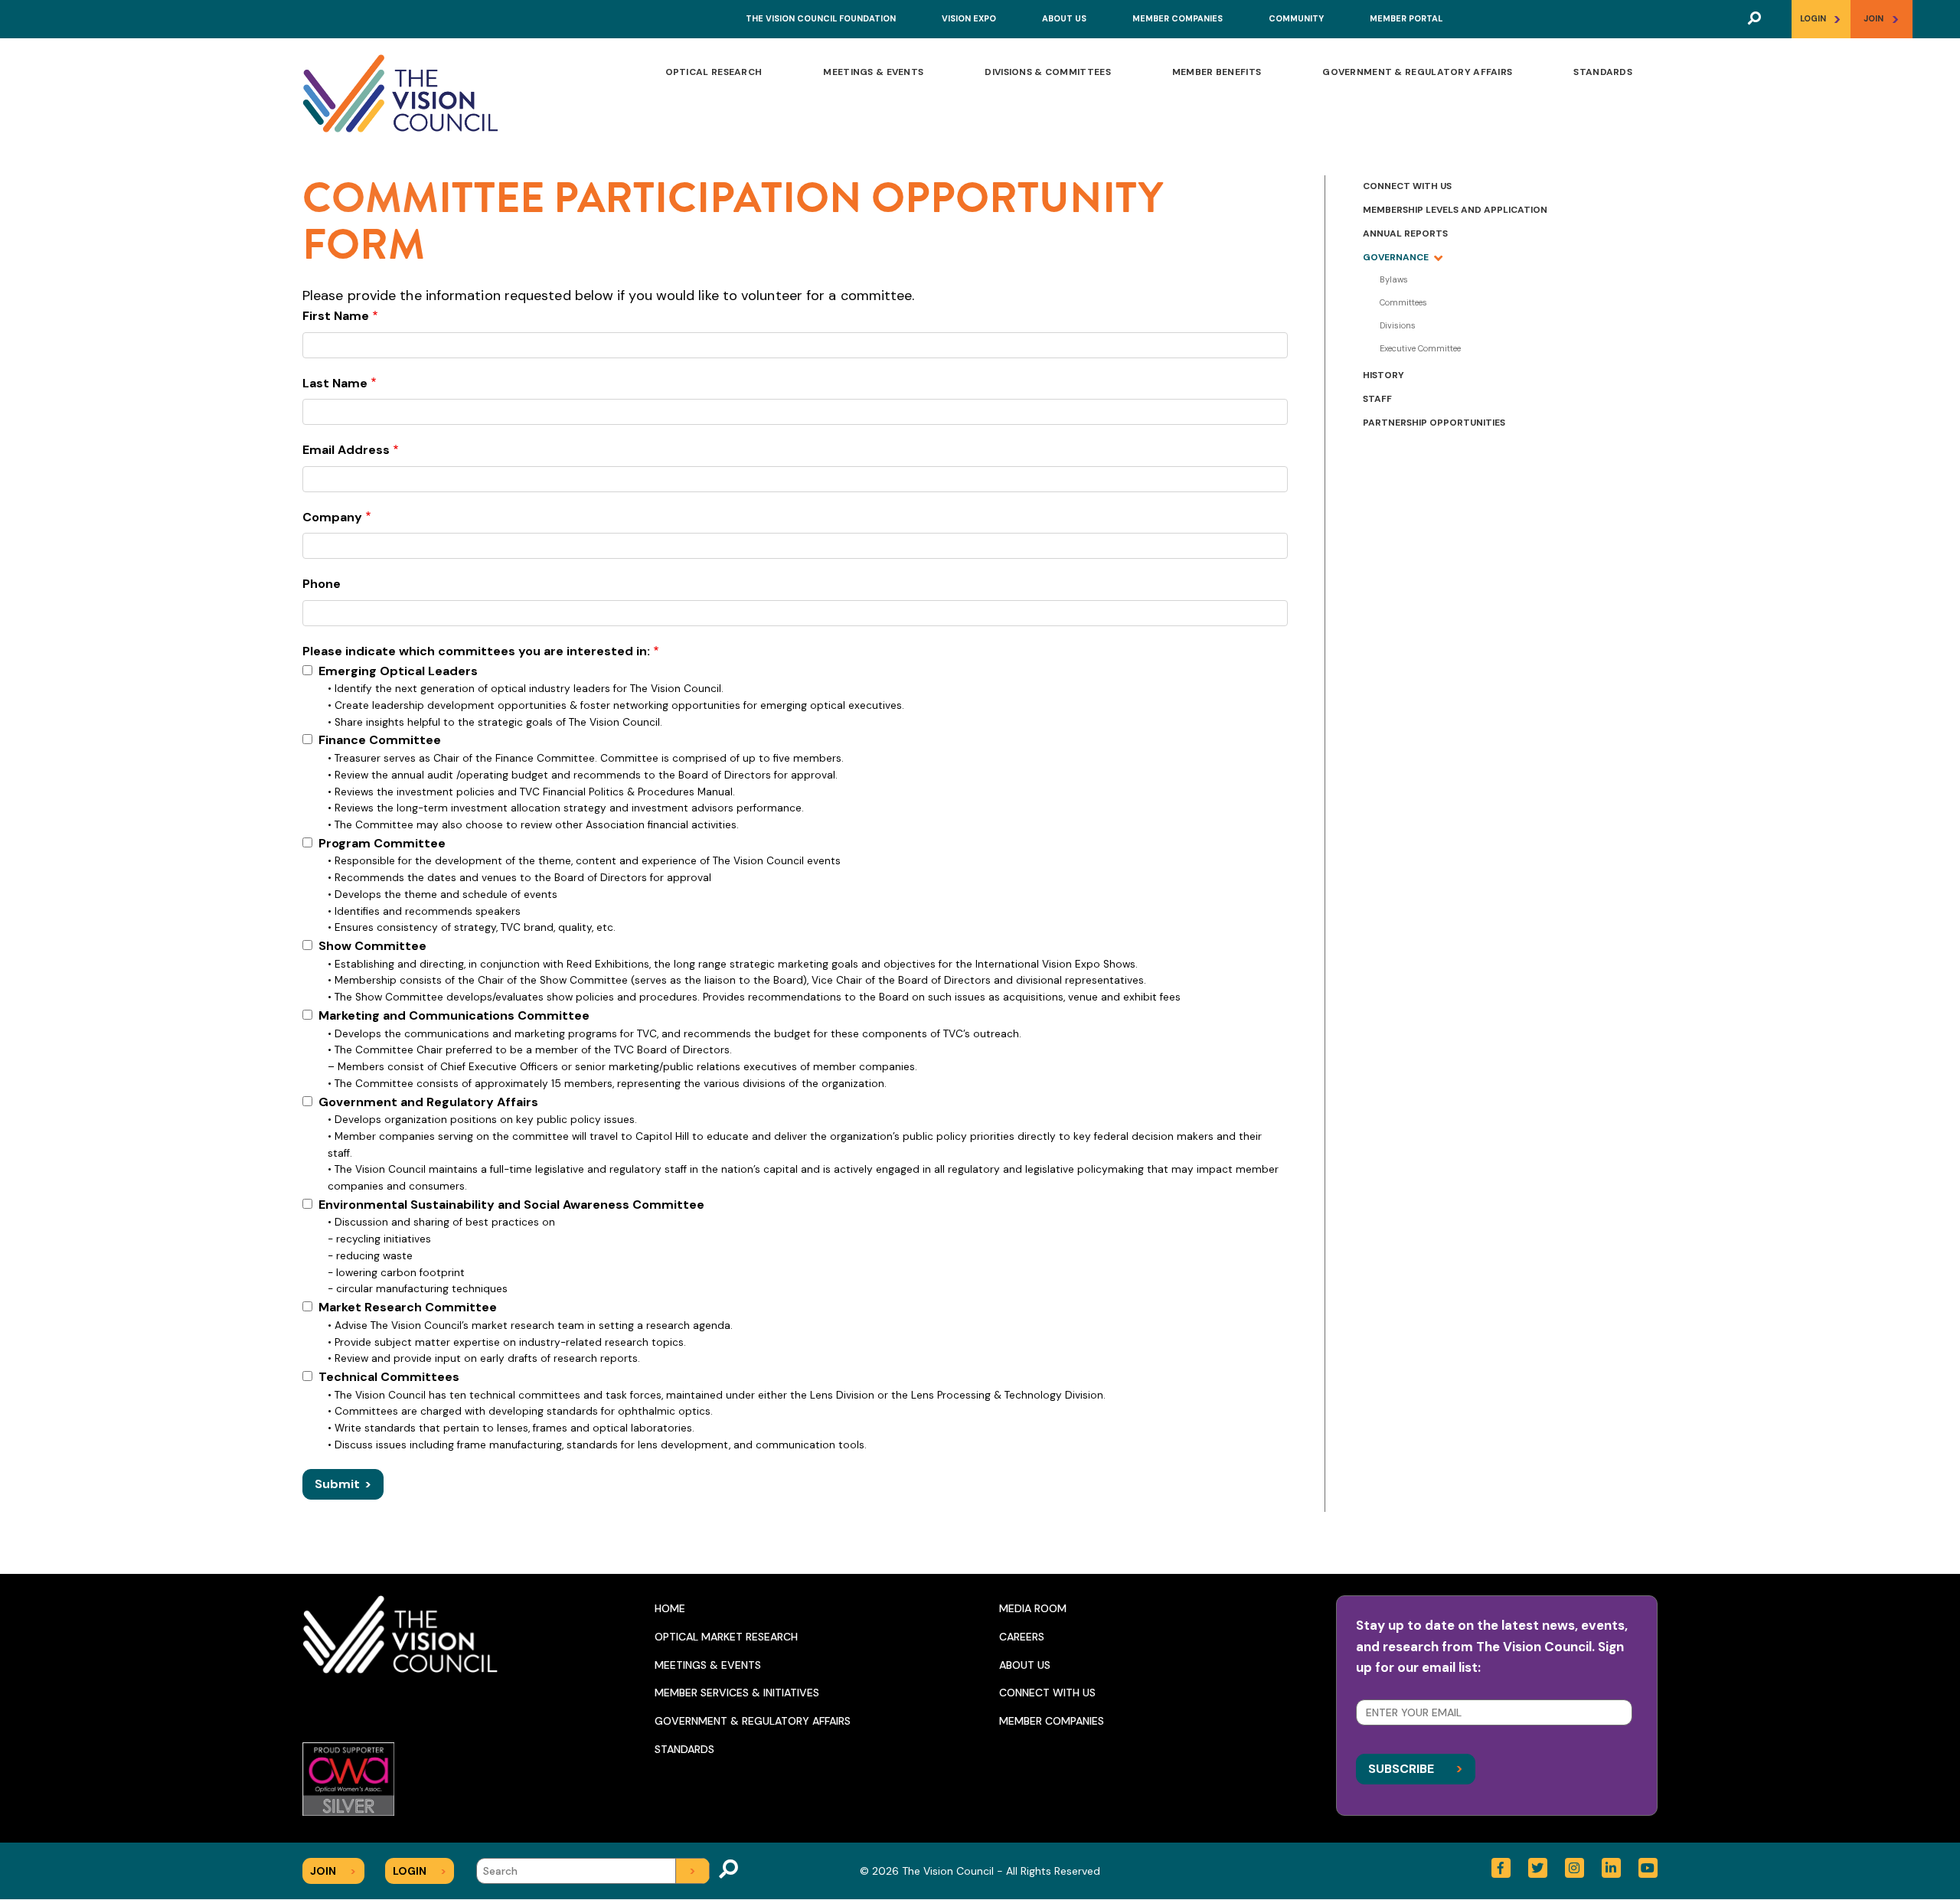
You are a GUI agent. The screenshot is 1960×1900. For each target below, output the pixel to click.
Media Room (1033, 1608)
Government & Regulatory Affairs (1417, 72)
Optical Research (714, 72)
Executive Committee (1420, 348)
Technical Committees (389, 1377)
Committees (1403, 302)
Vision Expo (969, 18)
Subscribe (1416, 1768)
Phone (322, 584)
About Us (1064, 18)
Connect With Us (1407, 186)
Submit (343, 1484)
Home (670, 1608)
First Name (336, 316)
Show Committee (372, 946)
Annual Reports (1405, 233)
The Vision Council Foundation (821, 18)
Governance (1396, 257)
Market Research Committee (408, 1307)
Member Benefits (1217, 72)
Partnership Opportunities (1434, 423)
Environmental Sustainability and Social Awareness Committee (511, 1205)
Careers (1022, 1637)
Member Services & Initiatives (737, 1693)
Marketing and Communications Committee (454, 1015)
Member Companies (1178, 18)
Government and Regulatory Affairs (428, 1102)
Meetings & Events (873, 72)
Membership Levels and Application (1455, 210)
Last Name (335, 383)
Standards (1603, 72)
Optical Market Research (726, 1637)
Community (1296, 18)
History (1383, 375)
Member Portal (1406, 18)
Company (332, 517)
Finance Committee (380, 740)
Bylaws (1394, 279)
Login (1821, 19)
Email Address (346, 450)
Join (1882, 19)
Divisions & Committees (1047, 72)
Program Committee (382, 843)
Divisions (1398, 325)
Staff (1377, 399)
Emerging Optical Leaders (398, 671)
